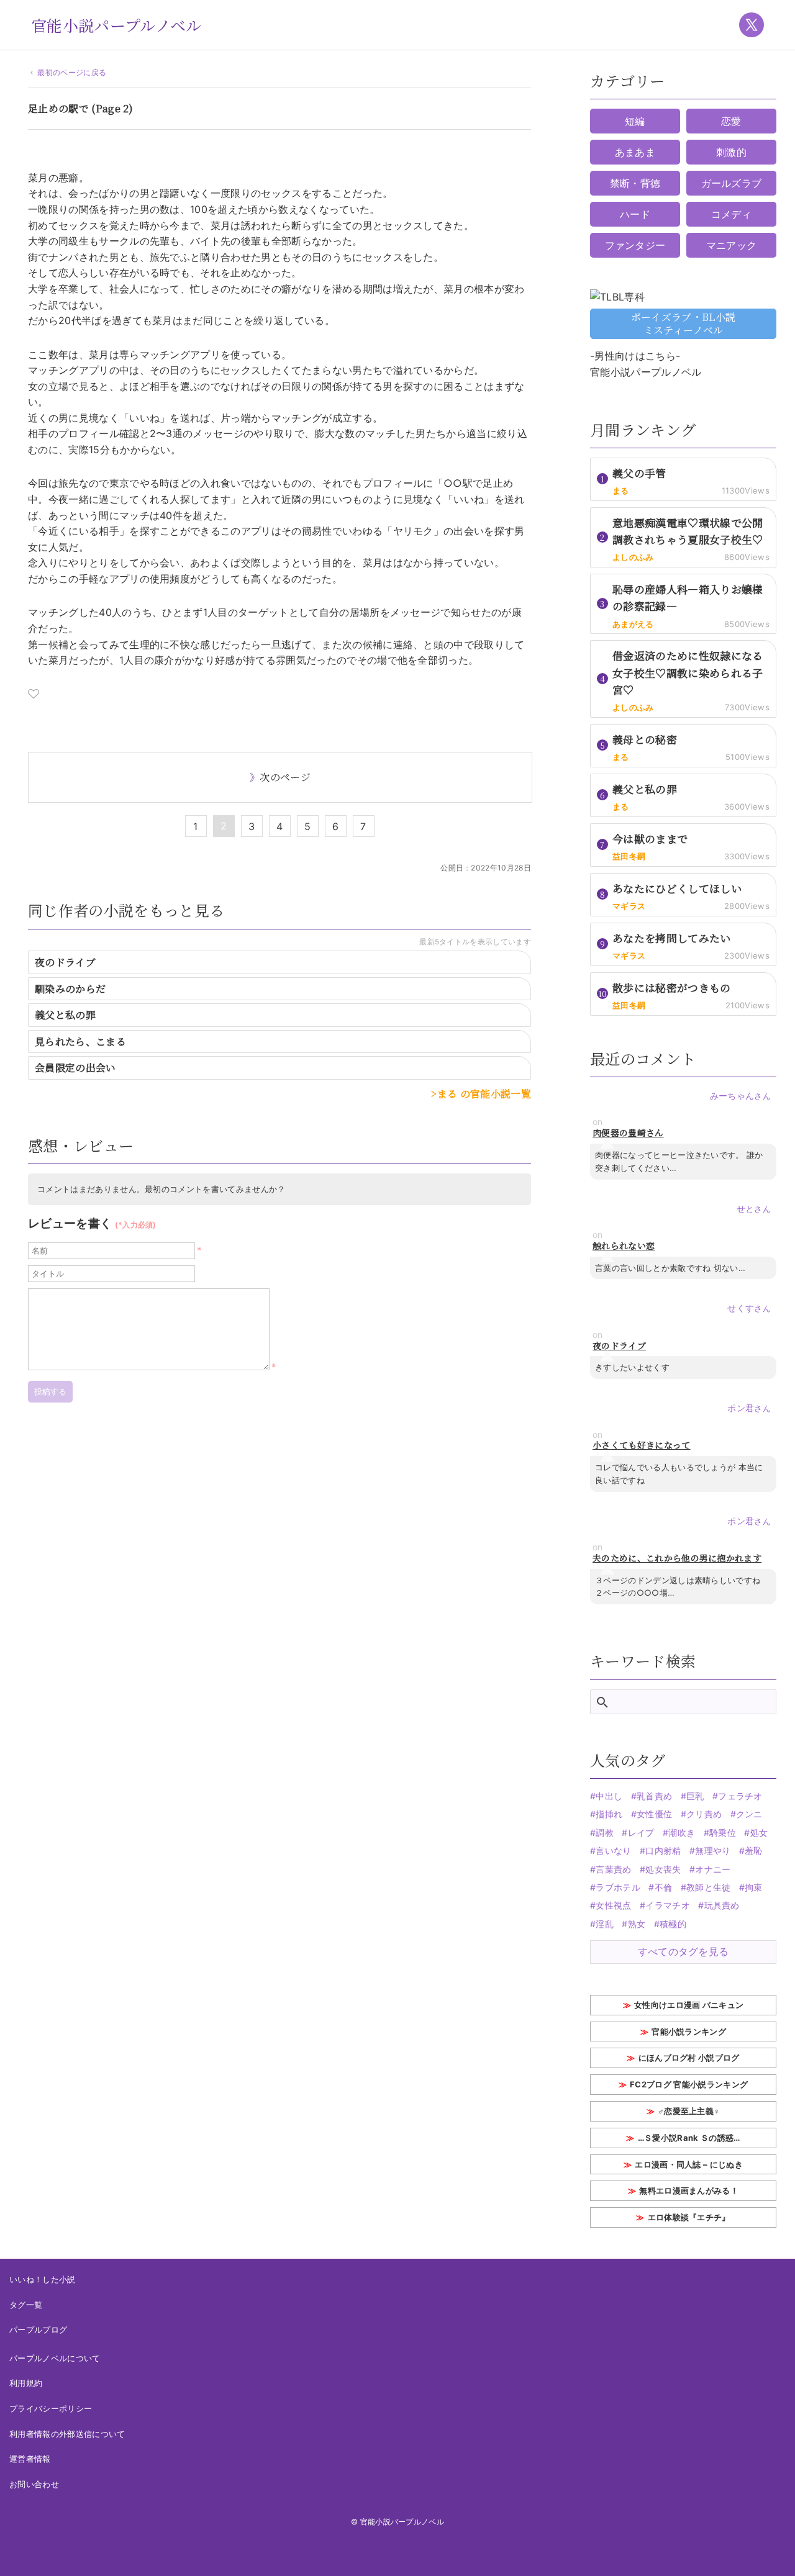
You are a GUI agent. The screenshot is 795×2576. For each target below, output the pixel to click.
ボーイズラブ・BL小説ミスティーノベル (684, 323)
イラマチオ (668, 1905)
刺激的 (731, 152)
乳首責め (654, 1796)
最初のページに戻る (72, 72)
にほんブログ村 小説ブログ (689, 2058)
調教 (605, 1833)
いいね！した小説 (43, 2279)
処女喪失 (663, 1869)
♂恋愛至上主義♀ (689, 2111)
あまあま (635, 152)
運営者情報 (30, 2459)
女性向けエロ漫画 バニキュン (689, 2005)
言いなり (613, 1851)
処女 (759, 1833)
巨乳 (695, 1796)
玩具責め (722, 1905)
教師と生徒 (709, 1887)
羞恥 (754, 1851)
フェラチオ (740, 1796)
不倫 (663, 1887)
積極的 (673, 1924)
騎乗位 (723, 1833)
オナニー (713, 1869)
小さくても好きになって (642, 1445)
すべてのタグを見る (684, 1951)
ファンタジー (635, 245)
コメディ (731, 214)
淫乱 (605, 1924)
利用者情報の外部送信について (67, 2434)
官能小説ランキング (689, 2031)
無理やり (713, 1851)
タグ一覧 (26, 2305)
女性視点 (613, 1905)
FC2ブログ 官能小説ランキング (689, 2084)
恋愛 (731, 121)
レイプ (641, 1833)
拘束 (754, 1887)
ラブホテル (618, 1887)
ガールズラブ (732, 183)
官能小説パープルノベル (116, 25)
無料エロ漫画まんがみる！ (689, 2190)
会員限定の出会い (75, 1068)
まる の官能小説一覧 (484, 1094)
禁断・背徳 (635, 183)
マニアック (732, 245)
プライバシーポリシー (51, 2408)
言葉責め (613, 1869)
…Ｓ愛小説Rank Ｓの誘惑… (689, 2138)
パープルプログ (38, 2330)
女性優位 (654, 1814)
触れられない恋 (624, 1246)
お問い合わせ (34, 2484)
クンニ (749, 1814)
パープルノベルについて (55, 2358)
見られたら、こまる (80, 1042)
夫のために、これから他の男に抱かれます (677, 1558)
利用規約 (26, 2383)
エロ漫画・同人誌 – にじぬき (689, 2164)
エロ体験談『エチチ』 (689, 2217)
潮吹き (682, 1833)
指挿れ (609, 1814)
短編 (635, 121)
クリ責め (704, 1814)
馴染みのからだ (70, 989)
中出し (609, 1796)
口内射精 (663, 1851)
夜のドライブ (65, 962)
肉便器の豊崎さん (628, 1133)
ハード (635, 214)
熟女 (637, 1924)
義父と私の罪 (65, 1015)
